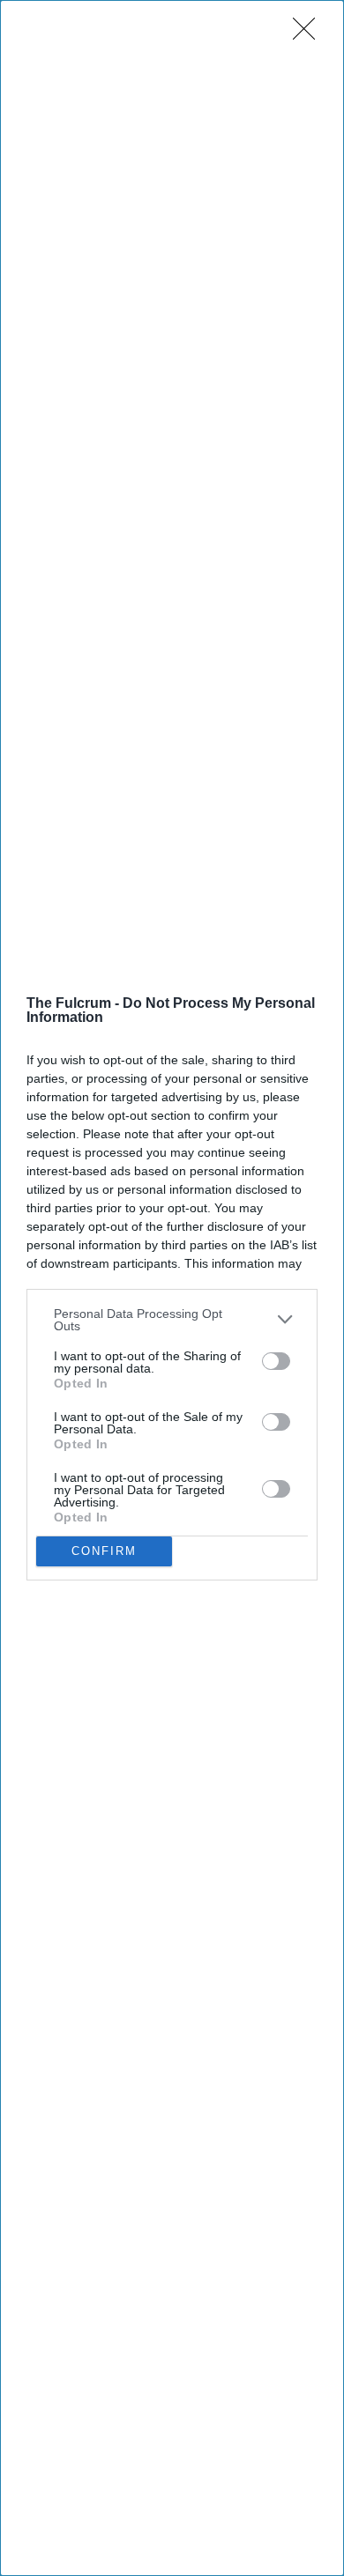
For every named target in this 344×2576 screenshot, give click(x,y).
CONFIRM (104, 1551)
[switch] (276, 1361)
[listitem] (172, 1320)
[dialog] (172, 1288)
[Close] (310, 34)
